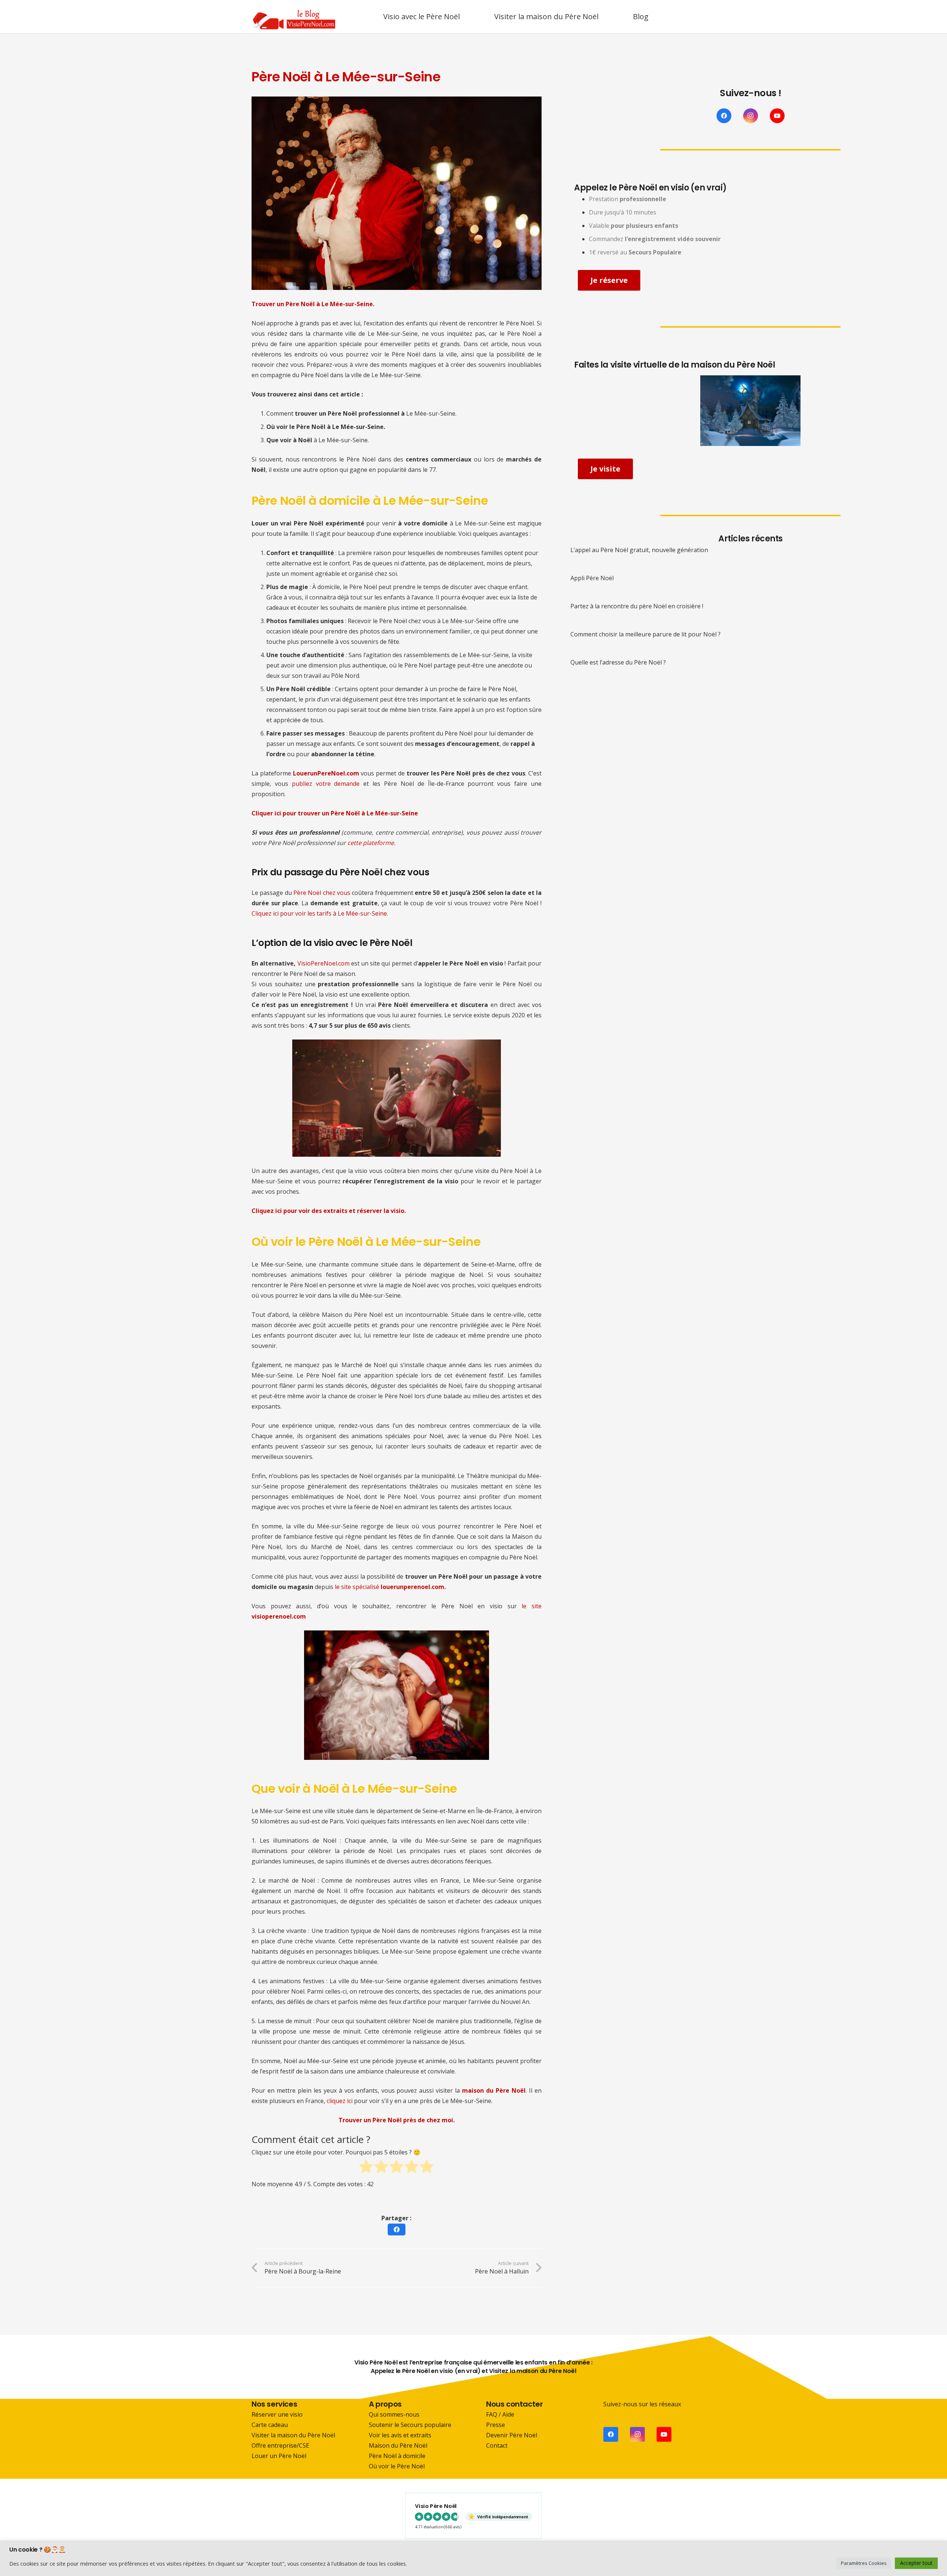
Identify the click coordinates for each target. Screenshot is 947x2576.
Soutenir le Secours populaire (410, 2425)
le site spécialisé (390, 1587)
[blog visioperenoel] (294, 17)
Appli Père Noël (592, 578)
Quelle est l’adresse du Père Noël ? (618, 662)
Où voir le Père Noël (397, 2466)
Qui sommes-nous (394, 2414)
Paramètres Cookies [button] (864, 2563)
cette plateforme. (371, 843)
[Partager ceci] (397, 2230)
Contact (497, 2445)
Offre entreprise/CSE (280, 2445)
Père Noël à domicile (397, 2456)
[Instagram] (751, 116)
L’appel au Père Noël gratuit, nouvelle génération (639, 550)
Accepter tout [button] (916, 2563)
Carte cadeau (270, 2425)
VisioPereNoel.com (323, 963)
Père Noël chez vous (322, 893)
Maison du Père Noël (398, 2445)
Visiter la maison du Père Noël (293, 2435)
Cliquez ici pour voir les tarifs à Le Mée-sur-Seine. (320, 913)
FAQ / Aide (500, 2414)
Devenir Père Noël (512, 2435)
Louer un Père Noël (279, 2456)
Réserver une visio (277, 2414)
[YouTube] (777, 116)
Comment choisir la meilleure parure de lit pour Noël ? (646, 634)
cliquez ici (340, 2101)
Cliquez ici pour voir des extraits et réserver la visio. (329, 1211)
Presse (496, 2425)
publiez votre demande (326, 784)
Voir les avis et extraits (400, 2435)
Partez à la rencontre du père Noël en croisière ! (637, 606)
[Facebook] (724, 116)
